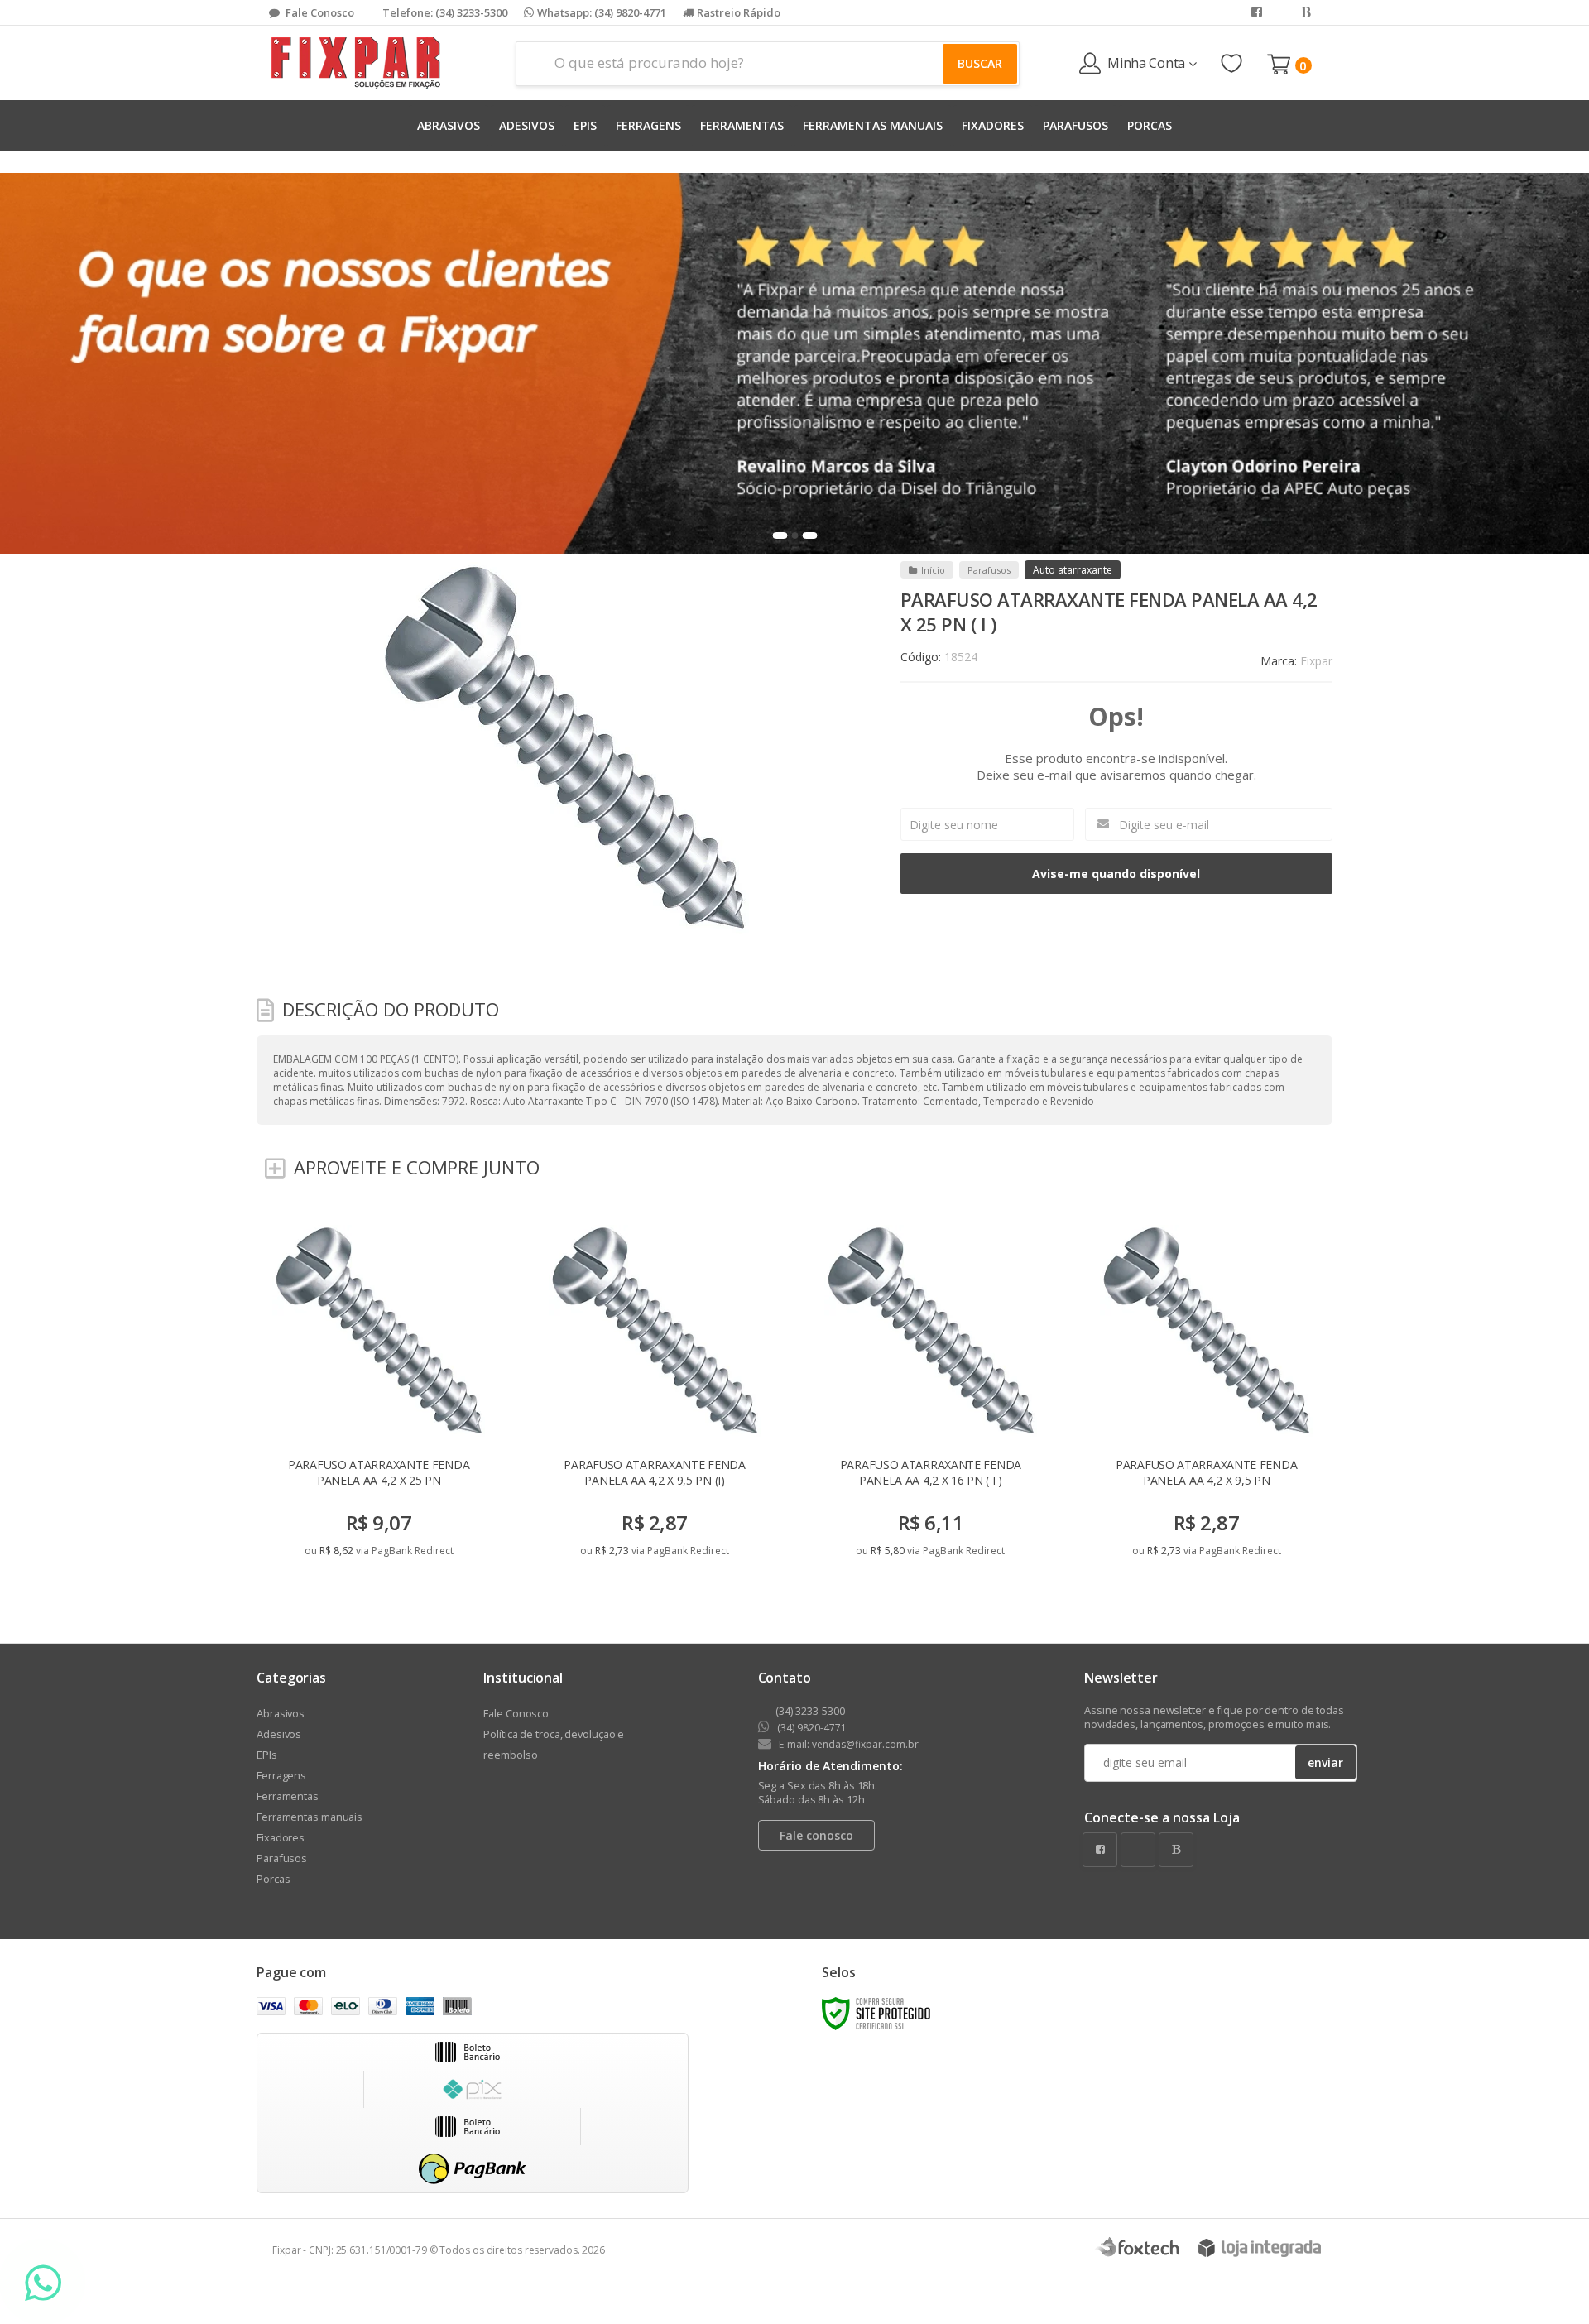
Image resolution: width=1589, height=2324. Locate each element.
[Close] (1097, 1016)
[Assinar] (844, 1280)
